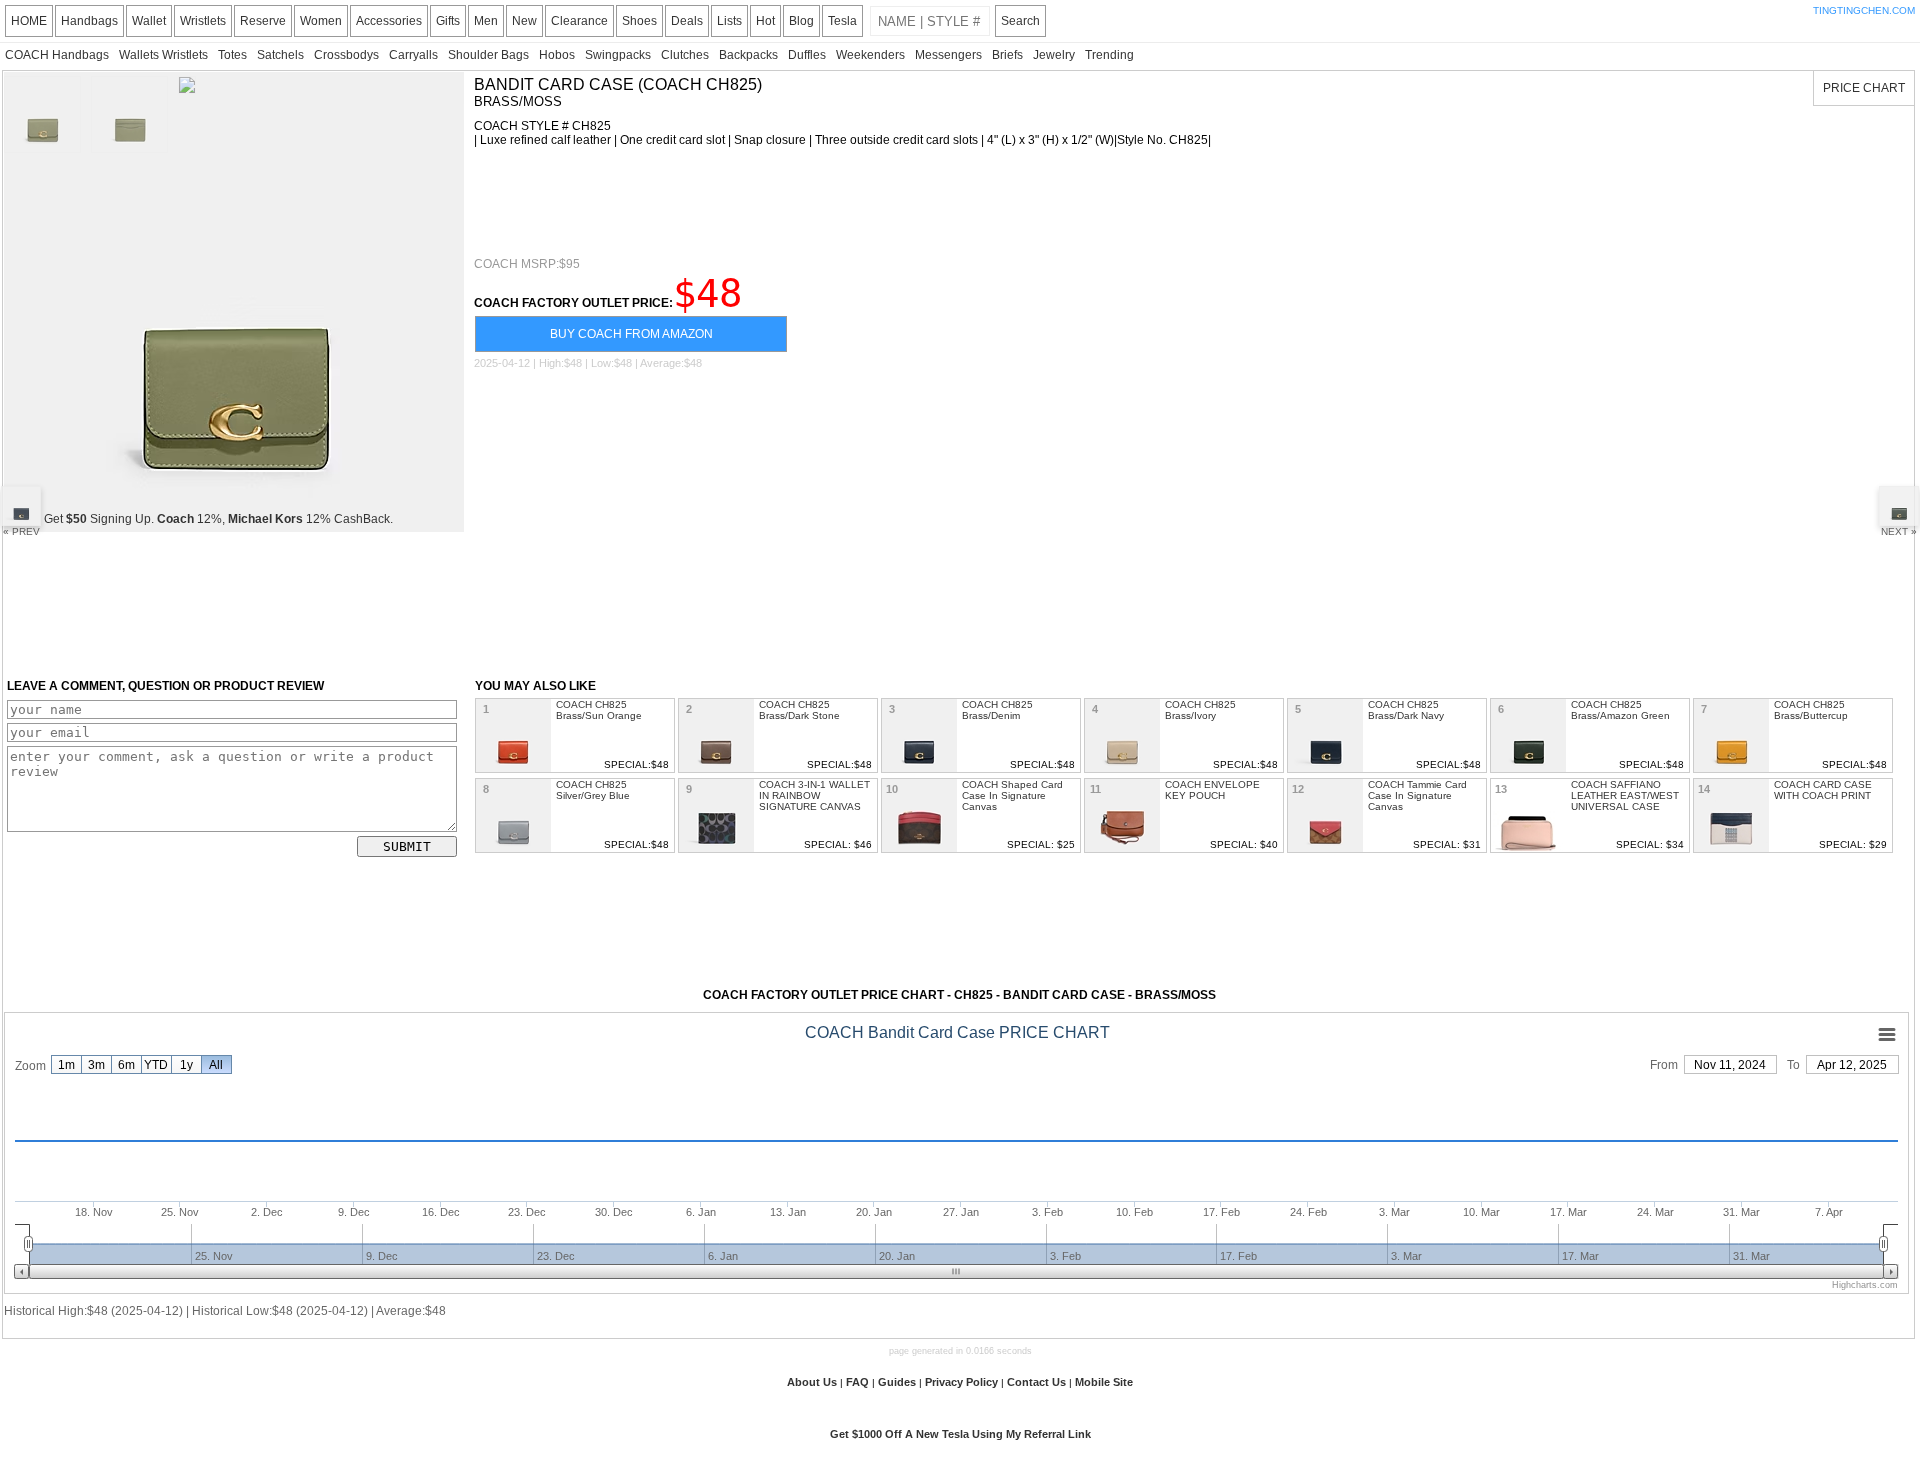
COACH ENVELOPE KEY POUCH (1212, 790)
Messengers (948, 55)
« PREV (21, 531)
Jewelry (1054, 55)
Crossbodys (346, 55)
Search (1020, 21)
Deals (687, 21)
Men (486, 21)
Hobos (557, 55)
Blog (801, 21)
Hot (765, 21)
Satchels (280, 55)
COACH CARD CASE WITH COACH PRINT (1823, 790)
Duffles (807, 55)
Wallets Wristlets (163, 55)
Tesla (842, 21)
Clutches (685, 55)
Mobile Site (1104, 1382)
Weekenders (870, 55)
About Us (812, 1382)
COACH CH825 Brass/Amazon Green (1620, 710)
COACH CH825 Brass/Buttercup (1811, 710)
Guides (897, 1382)
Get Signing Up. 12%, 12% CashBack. (218, 519)
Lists (729, 21)
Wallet (149, 21)
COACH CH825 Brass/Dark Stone (799, 710)
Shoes (639, 21)
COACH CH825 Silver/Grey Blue (593, 790)
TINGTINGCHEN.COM (1864, 10)
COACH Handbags (57, 55)
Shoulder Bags (488, 55)
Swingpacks (618, 55)
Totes (232, 55)
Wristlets (203, 21)
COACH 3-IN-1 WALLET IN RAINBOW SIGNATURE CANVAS (814, 795)
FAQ (857, 1382)
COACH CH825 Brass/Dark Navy (1406, 710)
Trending (1109, 55)
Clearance (579, 21)
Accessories (389, 21)
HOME (29, 21)
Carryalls (413, 55)
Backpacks (748, 55)
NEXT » (1899, 531)
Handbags (89, 21)
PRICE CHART (1864, 88)
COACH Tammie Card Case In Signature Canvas (1417, 795)
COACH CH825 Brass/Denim (997, 710)
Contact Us (1036, 1382)
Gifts (448, 21)
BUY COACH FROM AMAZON (631, 334)
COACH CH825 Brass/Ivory (1200, 710)
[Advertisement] (838, 202)
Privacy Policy (961, 1382)
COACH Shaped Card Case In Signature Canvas (1012, 795)
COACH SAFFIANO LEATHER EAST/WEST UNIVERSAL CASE (1625, 795)
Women (321, 21)
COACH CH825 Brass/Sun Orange (599, 710)
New (524, 21)
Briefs (1007, 55)
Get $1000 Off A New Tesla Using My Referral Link (960, 1434)
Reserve (263, 21)
